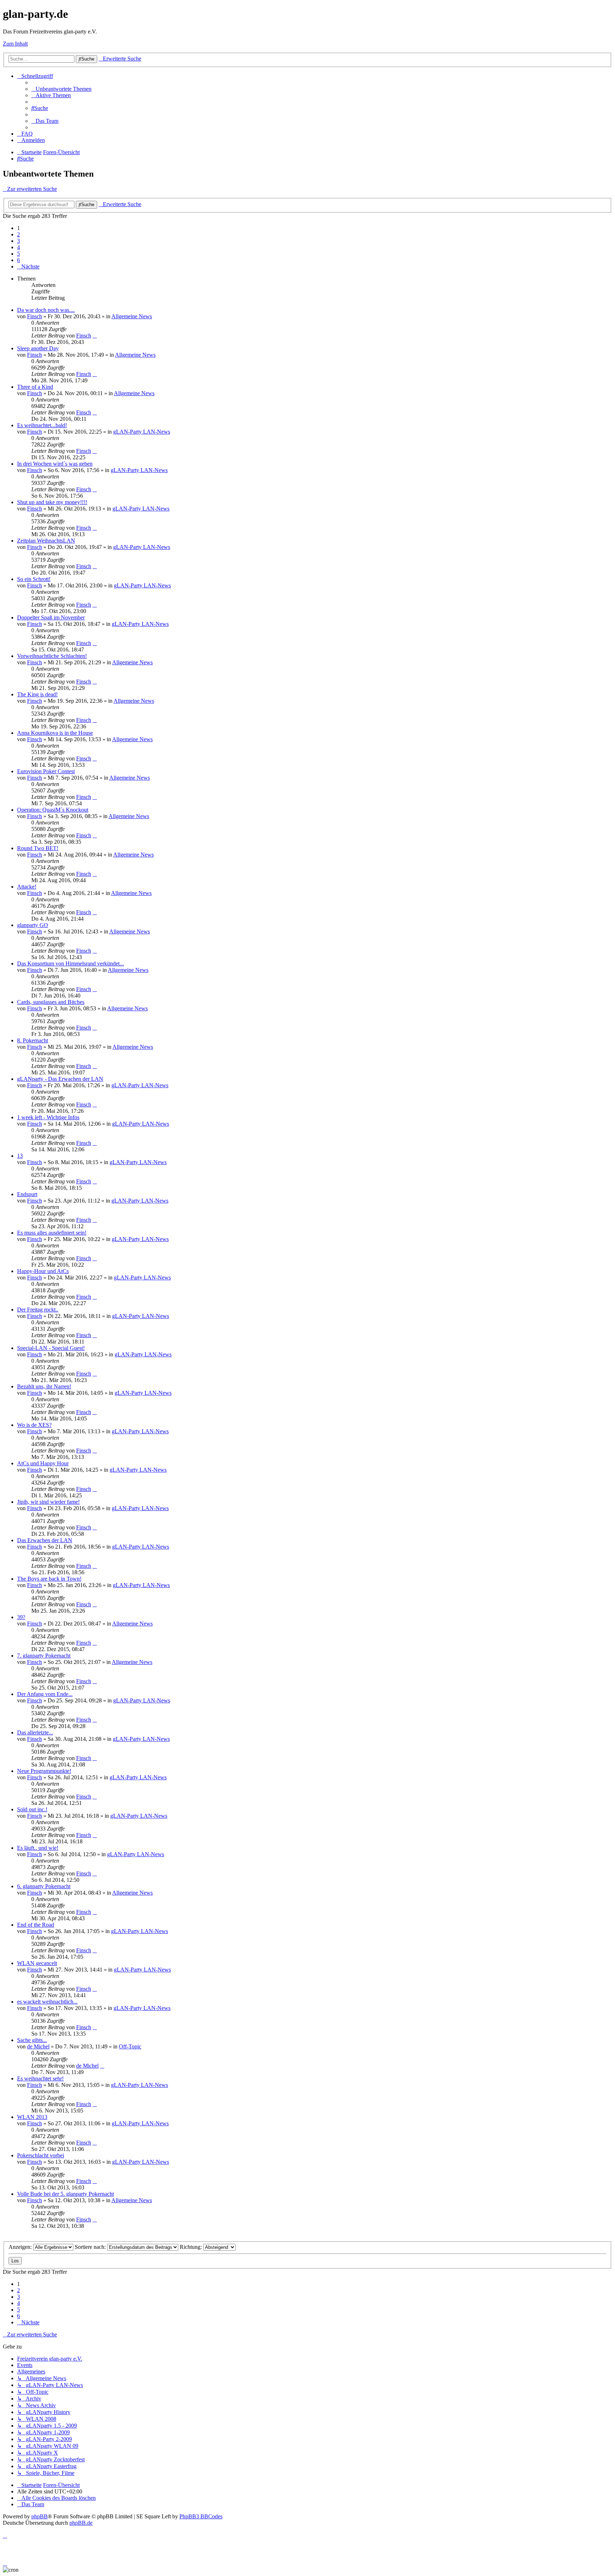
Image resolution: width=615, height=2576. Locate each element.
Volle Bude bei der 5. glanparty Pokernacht (65, 2194)
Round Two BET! (38, 848)
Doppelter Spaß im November (51, 617)
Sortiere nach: (91, 2247)
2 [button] (19, 234)
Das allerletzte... (35, 1732)
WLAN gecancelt (37, 1963)
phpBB (40, 2516)
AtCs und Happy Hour (43, 1463)
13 (20, 1156)
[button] (28, 266)
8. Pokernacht (33, 1040)
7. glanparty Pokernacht (44, 1656)
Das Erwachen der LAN (45, 1540)
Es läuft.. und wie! (38, 1848)
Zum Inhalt (15, 44)
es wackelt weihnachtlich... (47, 2002)
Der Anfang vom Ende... (45, 1694)
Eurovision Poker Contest (46, 771)
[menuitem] (61, 89)
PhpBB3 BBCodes (201, 2516)
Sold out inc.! (32, 1809)
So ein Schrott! (34, 579)
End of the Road (36, 1925)
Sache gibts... (32, 2040)
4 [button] (19, 247)
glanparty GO (33, 925)
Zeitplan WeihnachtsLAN (46, 541)
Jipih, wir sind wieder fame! (48, 1502)
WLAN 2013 (32, 2117)
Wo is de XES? (34, 1425)
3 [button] (19, 241)
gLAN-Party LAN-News (142, 432)
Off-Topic (130, 2046)
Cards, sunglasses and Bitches (51, 1002)
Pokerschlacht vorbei (41, 2155)
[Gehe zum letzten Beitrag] (95, 336)
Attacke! (27, 887)
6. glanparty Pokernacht (44, 1886)
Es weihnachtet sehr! (40, 2078)
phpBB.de (81, 2523)
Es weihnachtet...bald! (42, 425)
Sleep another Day (38, 348)
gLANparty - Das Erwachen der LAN (60, 1079)
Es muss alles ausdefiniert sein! (52, 1233)
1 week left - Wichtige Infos (48, 1117)
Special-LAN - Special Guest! (51, 1348)
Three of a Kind (35, 387)
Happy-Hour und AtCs (43, 1271)
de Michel (38, 2046)
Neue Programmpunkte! (44, 1771)
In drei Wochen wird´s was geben (55, 464)
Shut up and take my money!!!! (52, 502)
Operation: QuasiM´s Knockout (53, 810)
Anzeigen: (21, 2247)
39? (21, 1617)
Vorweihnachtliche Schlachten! (52, 656)
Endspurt (27, 1194)
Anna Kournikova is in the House (55, 733)
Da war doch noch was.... (46, 310)
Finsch (35, 316)
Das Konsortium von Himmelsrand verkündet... (70, 964)
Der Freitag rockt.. (38, 1310)
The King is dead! (37, 694)
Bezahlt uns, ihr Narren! (44, 1386)
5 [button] (19, 254)
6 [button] (19, 260)
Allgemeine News (132, 316)
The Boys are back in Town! (49, 1579)
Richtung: (191, 2247)
